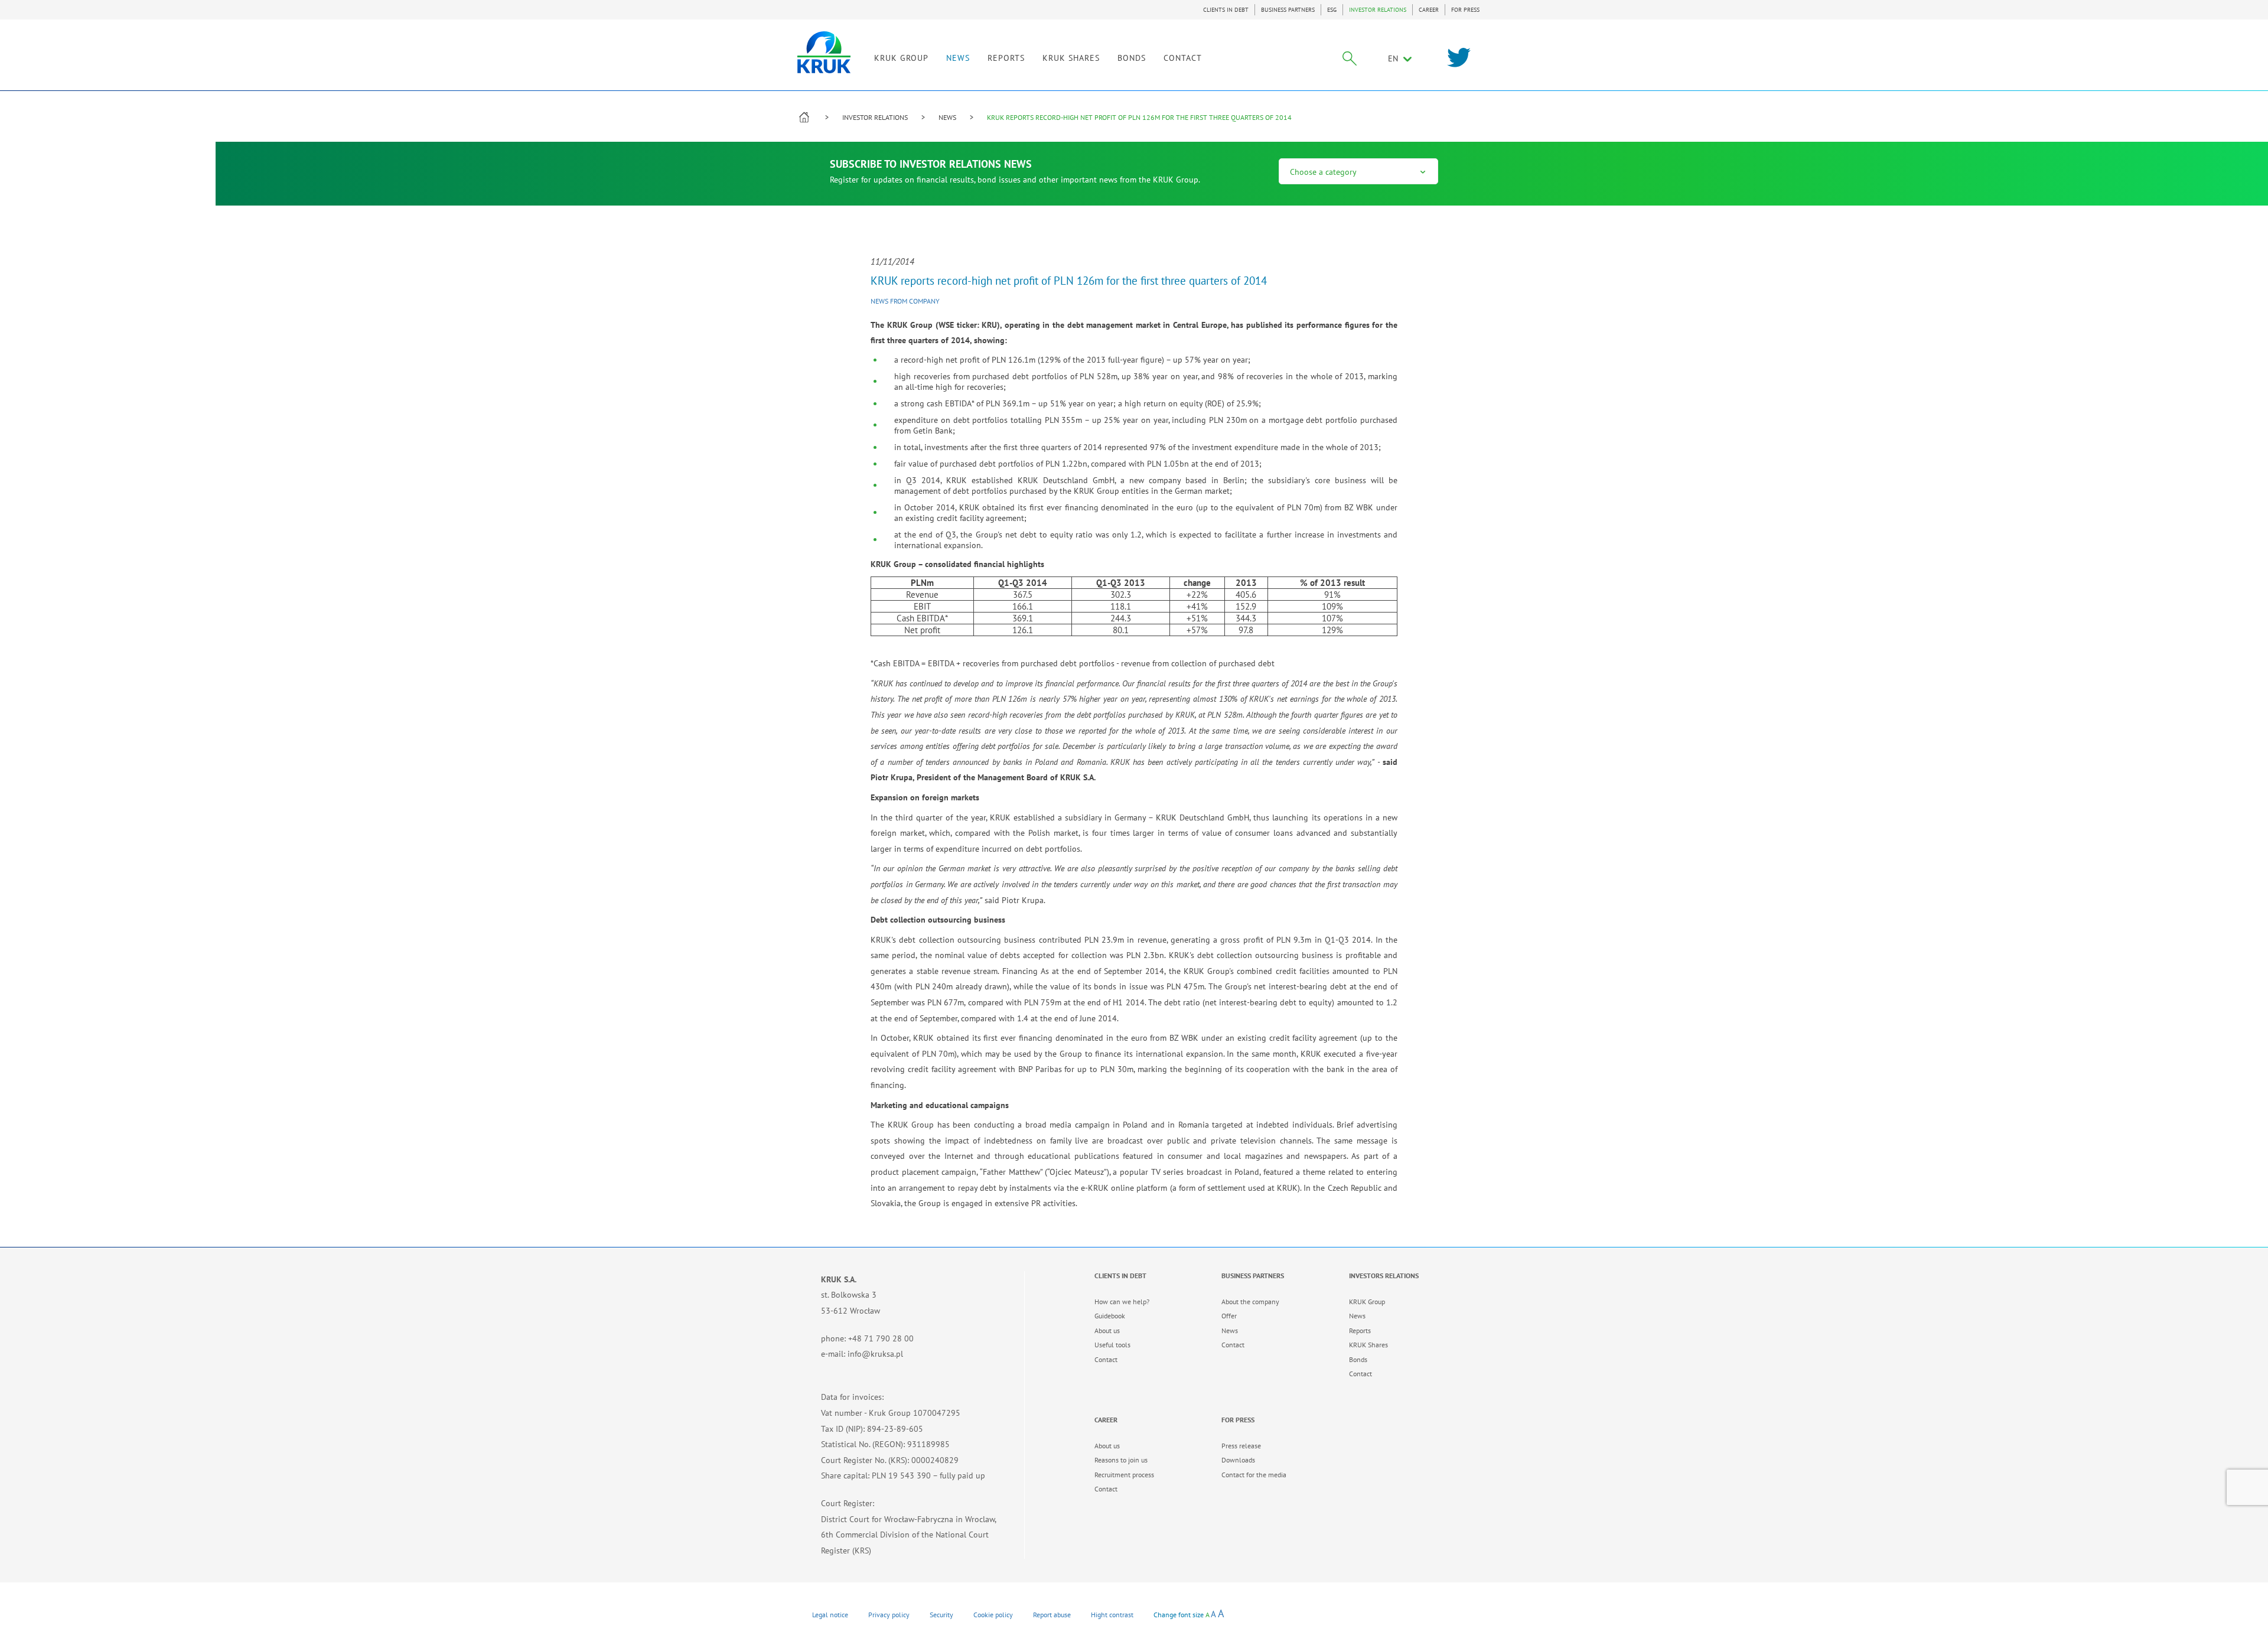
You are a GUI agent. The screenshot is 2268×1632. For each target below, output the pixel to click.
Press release (1241, 1446)
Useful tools (1112, 1345)
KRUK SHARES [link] (1071, 58)
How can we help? (1122, 1302)
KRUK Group (1367, 1302)
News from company (905, 301)
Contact (1106, 1359)
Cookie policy (993, 1615)
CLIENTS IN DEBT (1226, 10)
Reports (1360, 1330)
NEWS (958, 58)
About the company (1250, 1302)
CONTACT (1183, 58)
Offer (1229, 1316)
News (1230, 1330)
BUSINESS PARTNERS (1288, 10)
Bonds (1358, 1359)
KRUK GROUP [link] (901, 58)
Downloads (1238, 1460)
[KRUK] (824, 52)
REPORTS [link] (1006, 58)
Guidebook (1110, 1316)
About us (1107, 1330)
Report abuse (1052, 1615)
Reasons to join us (1121, 1460)
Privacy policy (889, 1615)
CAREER (1429, 10)
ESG (1332, 10)
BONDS (1132, 58)
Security (941, 1615)
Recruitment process (1124, 1475)
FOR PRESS (1465, 10)
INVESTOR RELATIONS (1378, 10)
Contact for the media (1254, 1475)
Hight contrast (1112, 1615)
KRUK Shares (1368, 1345)
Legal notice (830, 1615)
